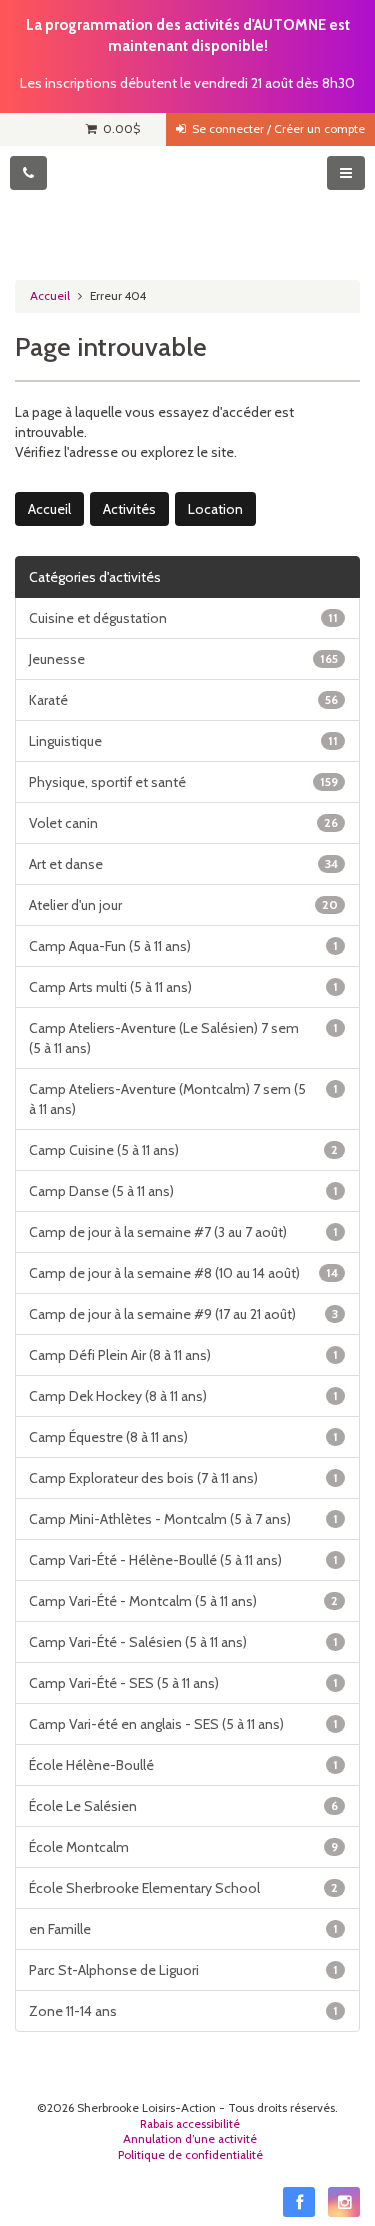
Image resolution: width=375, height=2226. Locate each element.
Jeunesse (183, 659)
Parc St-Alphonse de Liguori (183, 1970)
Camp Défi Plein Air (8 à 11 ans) (183, 1355)
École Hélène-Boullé (183, 1765)
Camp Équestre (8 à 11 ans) (183, 1437)
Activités (129, 509)
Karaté (183, 700)
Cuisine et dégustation (183, 618)
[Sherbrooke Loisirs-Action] (187, 206)
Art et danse (183, 864)
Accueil (50, 296)
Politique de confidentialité (190, 2155)
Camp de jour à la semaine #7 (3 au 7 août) (183, 1232)
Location (215, 509)
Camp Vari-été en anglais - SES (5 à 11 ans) (183, 1724)
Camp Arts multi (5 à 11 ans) (183, 987)
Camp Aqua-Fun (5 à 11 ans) (183, 946)
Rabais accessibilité (190, 2124)
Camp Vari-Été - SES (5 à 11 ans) (183, 1683)
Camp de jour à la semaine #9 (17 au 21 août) (183, 1314)
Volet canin (183, 823)
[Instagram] (344, 2202)
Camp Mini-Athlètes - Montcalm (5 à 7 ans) (183, 1519)
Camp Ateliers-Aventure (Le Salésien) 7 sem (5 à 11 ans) (183, 1038)
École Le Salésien (183, 1806)
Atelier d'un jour (183, 905)
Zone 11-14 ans (183, 2011)
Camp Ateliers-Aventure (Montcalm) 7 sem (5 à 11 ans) (183, 1099)
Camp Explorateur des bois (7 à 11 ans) (183, 1478)
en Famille (183, 1929)
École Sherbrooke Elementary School (183, 1888)
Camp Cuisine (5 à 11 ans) (183, 1150)
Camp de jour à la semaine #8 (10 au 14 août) (183, 1273)
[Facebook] (299, 2202)
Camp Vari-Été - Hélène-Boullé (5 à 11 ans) (183, 1560)
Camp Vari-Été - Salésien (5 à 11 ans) (183, 1642)
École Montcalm (183, 1847)
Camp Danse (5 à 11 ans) (183, 1191)
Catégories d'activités (95, 577)
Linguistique (183, 741)
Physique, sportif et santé (183, 782)
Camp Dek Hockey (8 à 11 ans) (183, 1396)
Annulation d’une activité (190, 2139)
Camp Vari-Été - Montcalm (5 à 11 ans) (183, 1601)
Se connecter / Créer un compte (275, 129)
